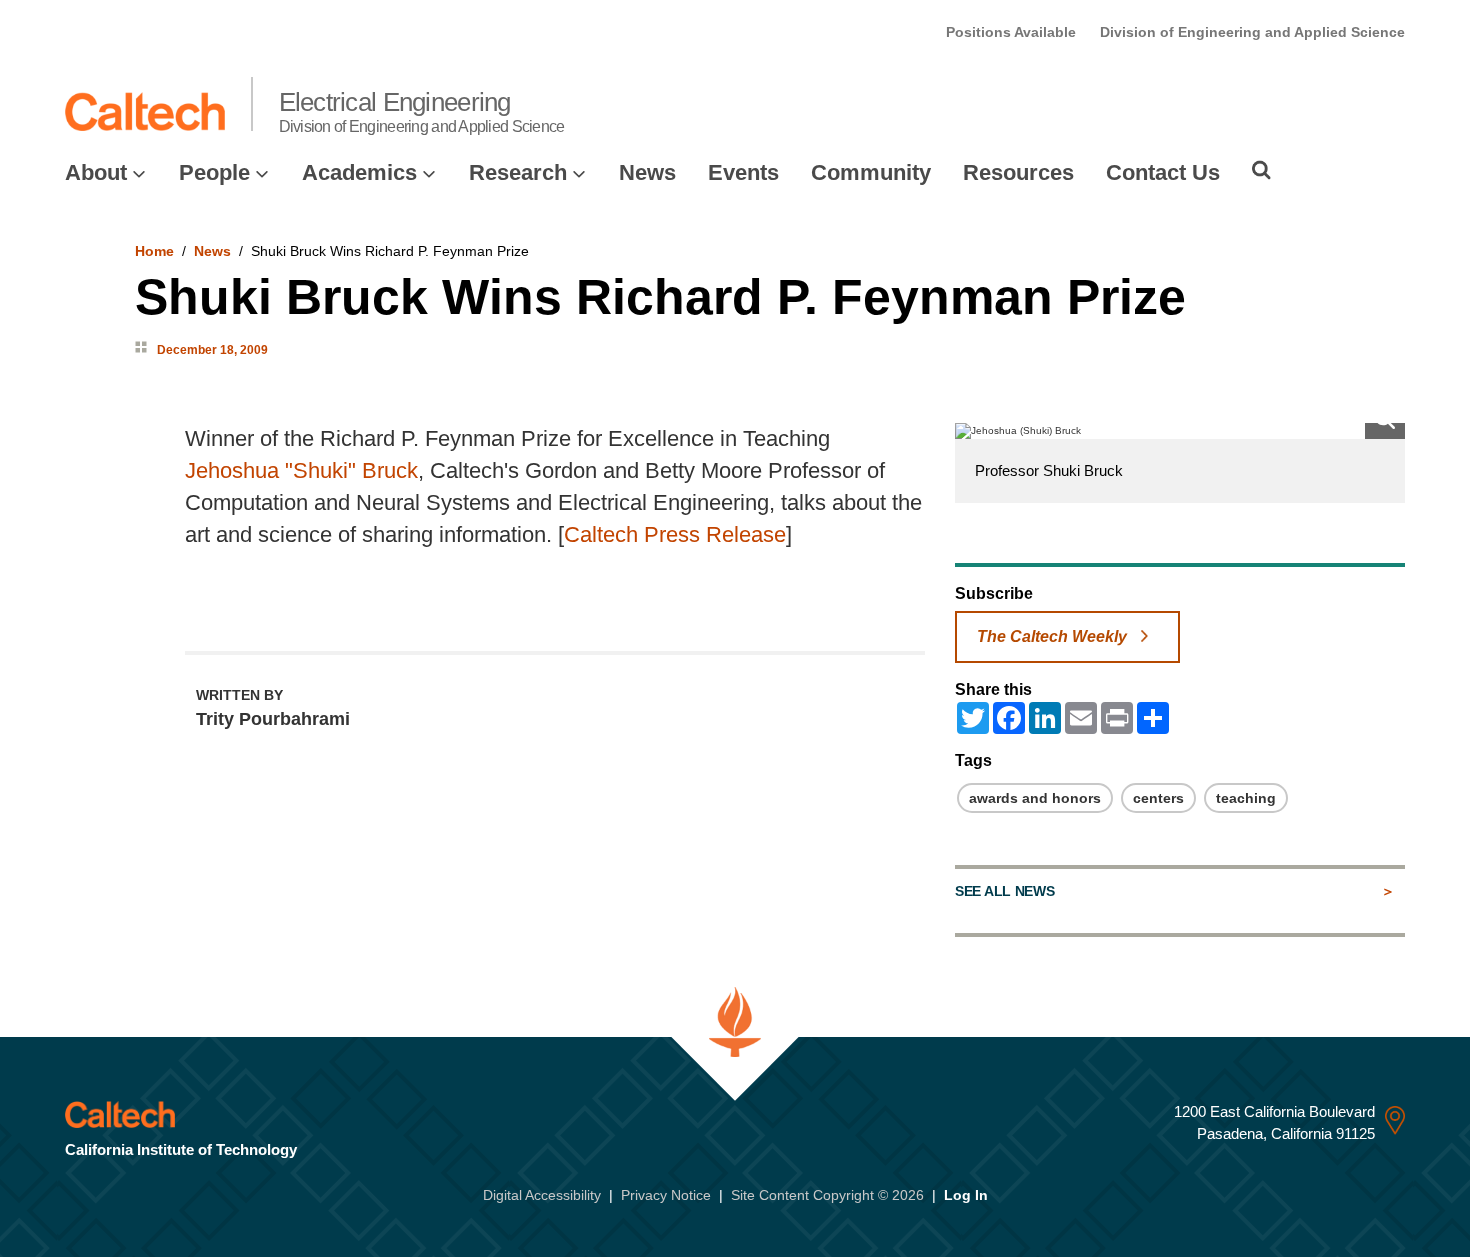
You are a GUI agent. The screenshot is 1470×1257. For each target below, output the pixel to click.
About (96, 172)
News (647, 172)
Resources (1018, 172)
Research (518, 172)
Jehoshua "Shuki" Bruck (301, 470)
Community (871, 172)
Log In (966, 1195)
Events (743, 172)
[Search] (1261, 170)
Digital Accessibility (542, 1195)
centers (1158, 798)
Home (154, 251)
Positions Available (1011, 32)
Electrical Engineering (422, 111)
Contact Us (1163, 172)
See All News (1004, 891)
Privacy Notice (666, 1195)
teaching (1246, 798)
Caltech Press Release (675, 534)
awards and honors (1035, 798)
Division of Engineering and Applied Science (1252, 32)
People (214, 172)
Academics (359, 172)
